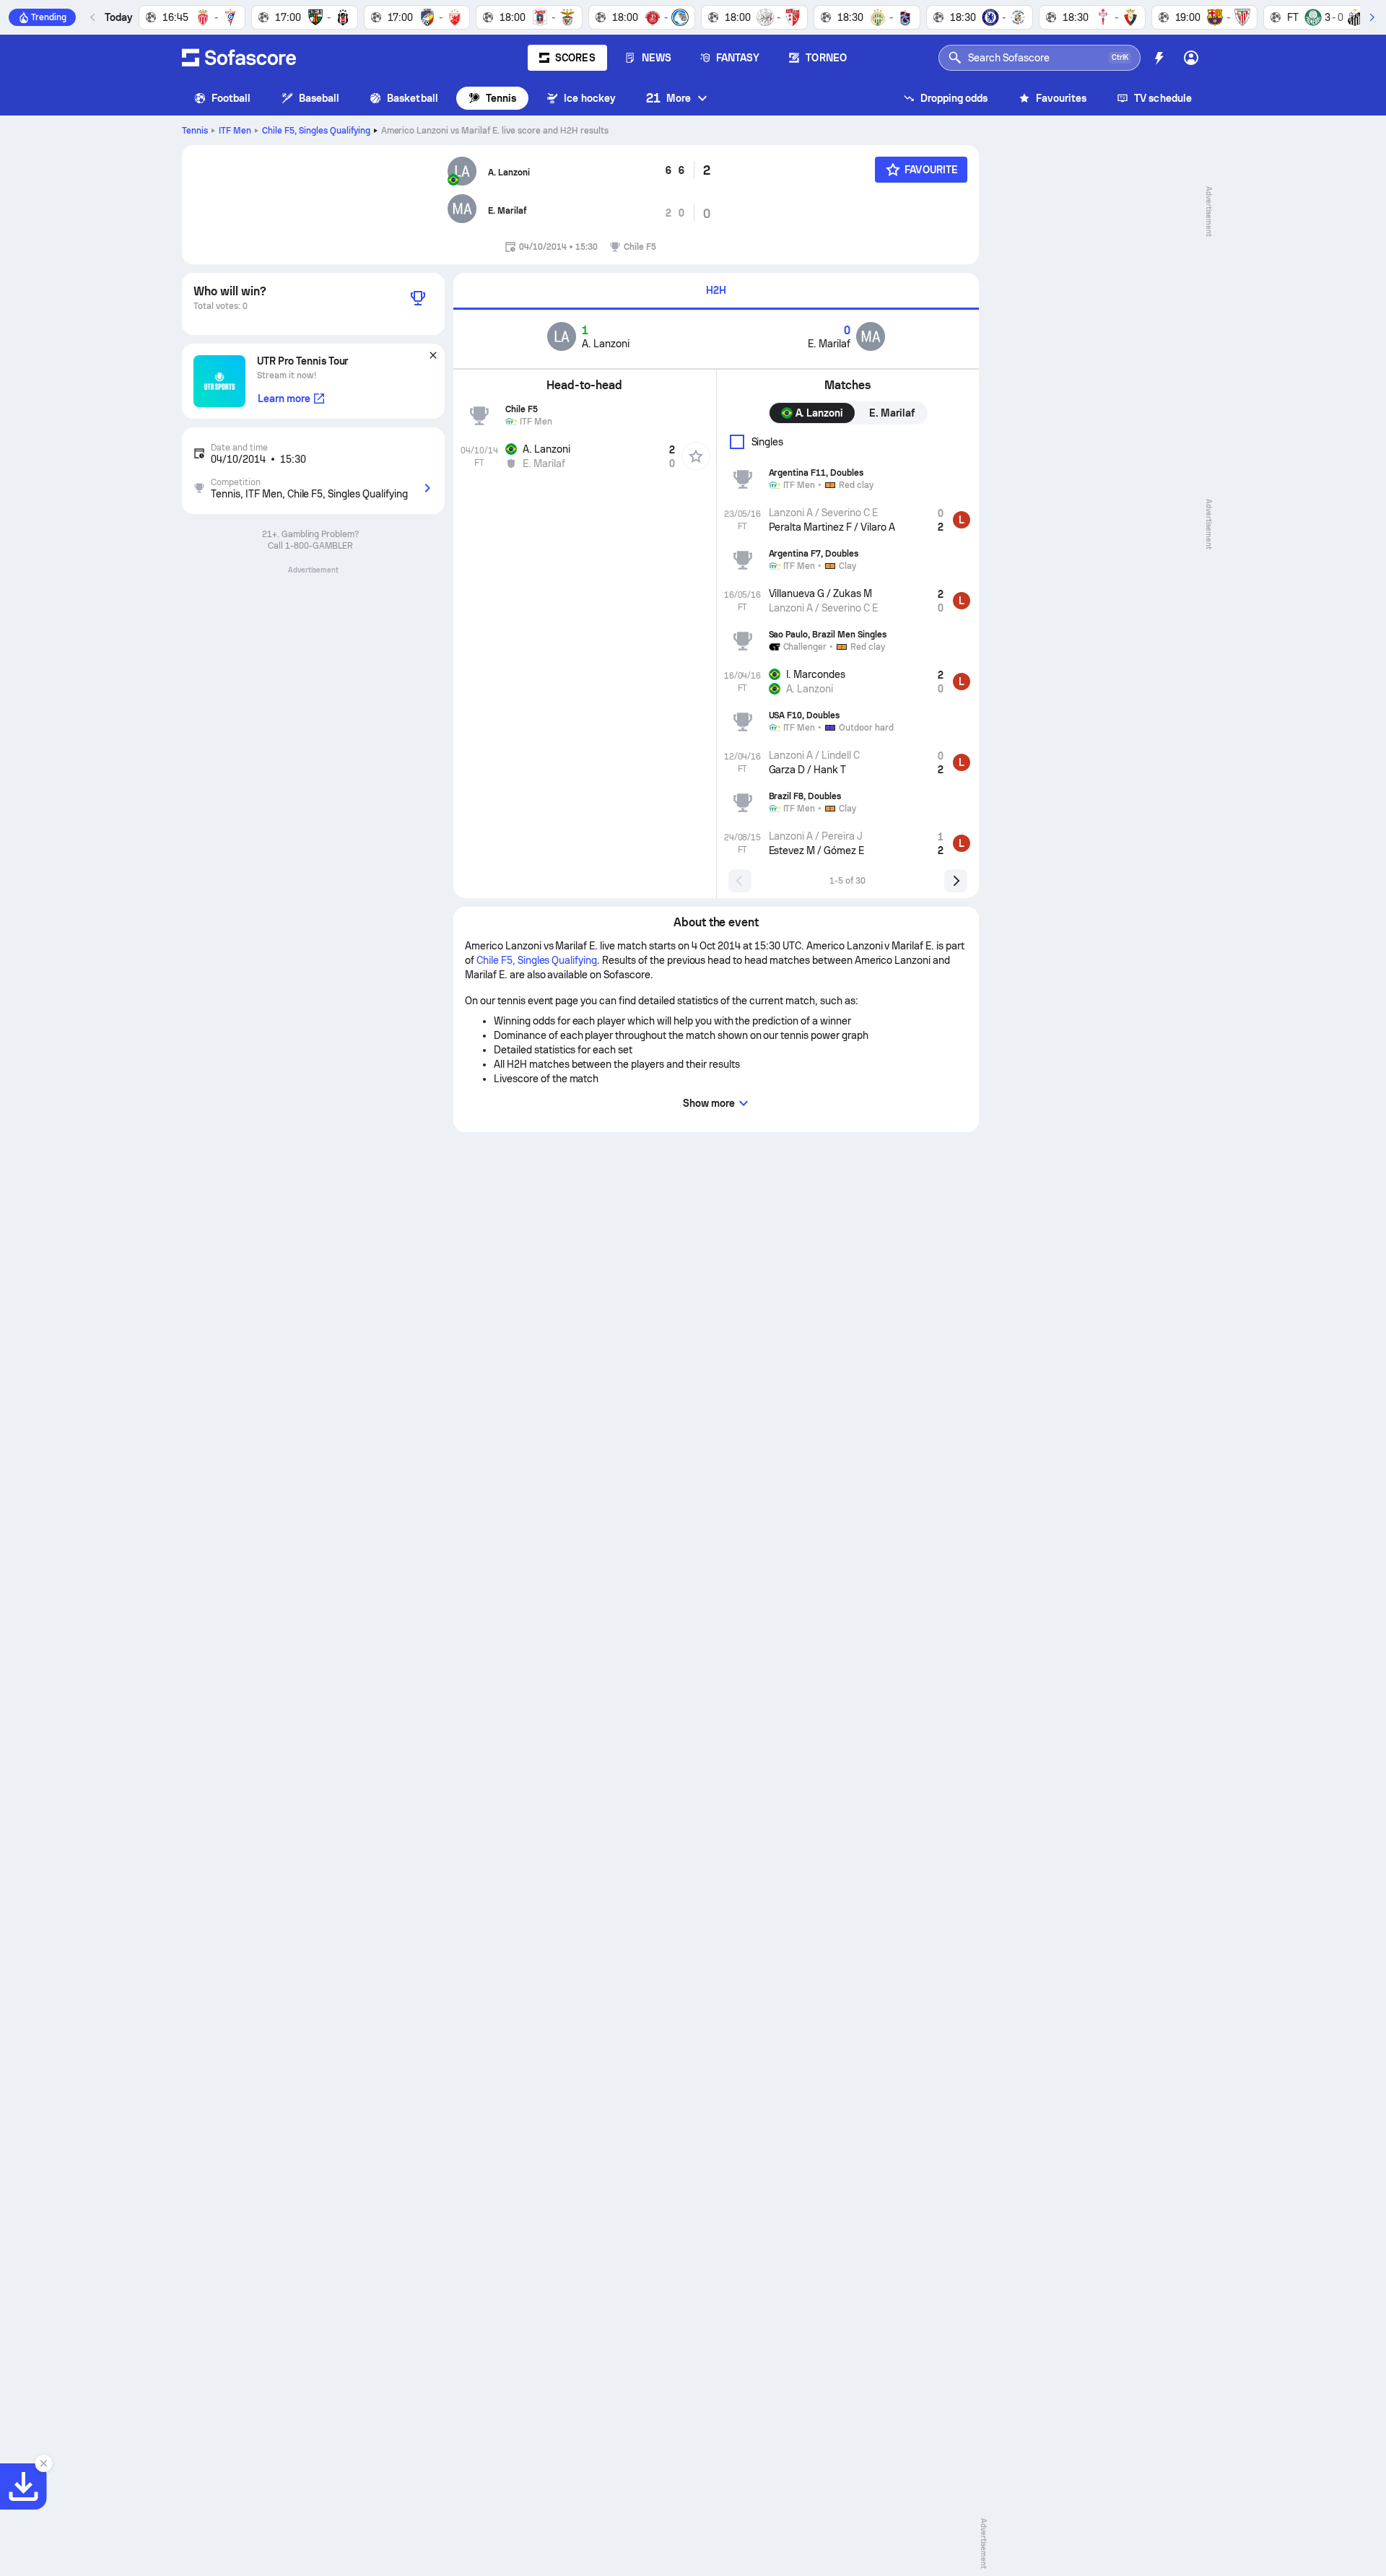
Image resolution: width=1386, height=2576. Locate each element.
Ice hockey (590, 98)
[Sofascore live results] (239, 58)
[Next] (1372, 17)
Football (231, 98)
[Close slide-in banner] (43, 2463)
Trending (49, 17)
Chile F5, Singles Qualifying (316, 131)
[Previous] (93, 17)
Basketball (413, 98)
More (668, 98)
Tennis (501, 98)
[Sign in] (1191, 58)
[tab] (716, 291)
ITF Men (235, 131)
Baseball (319, 98)
